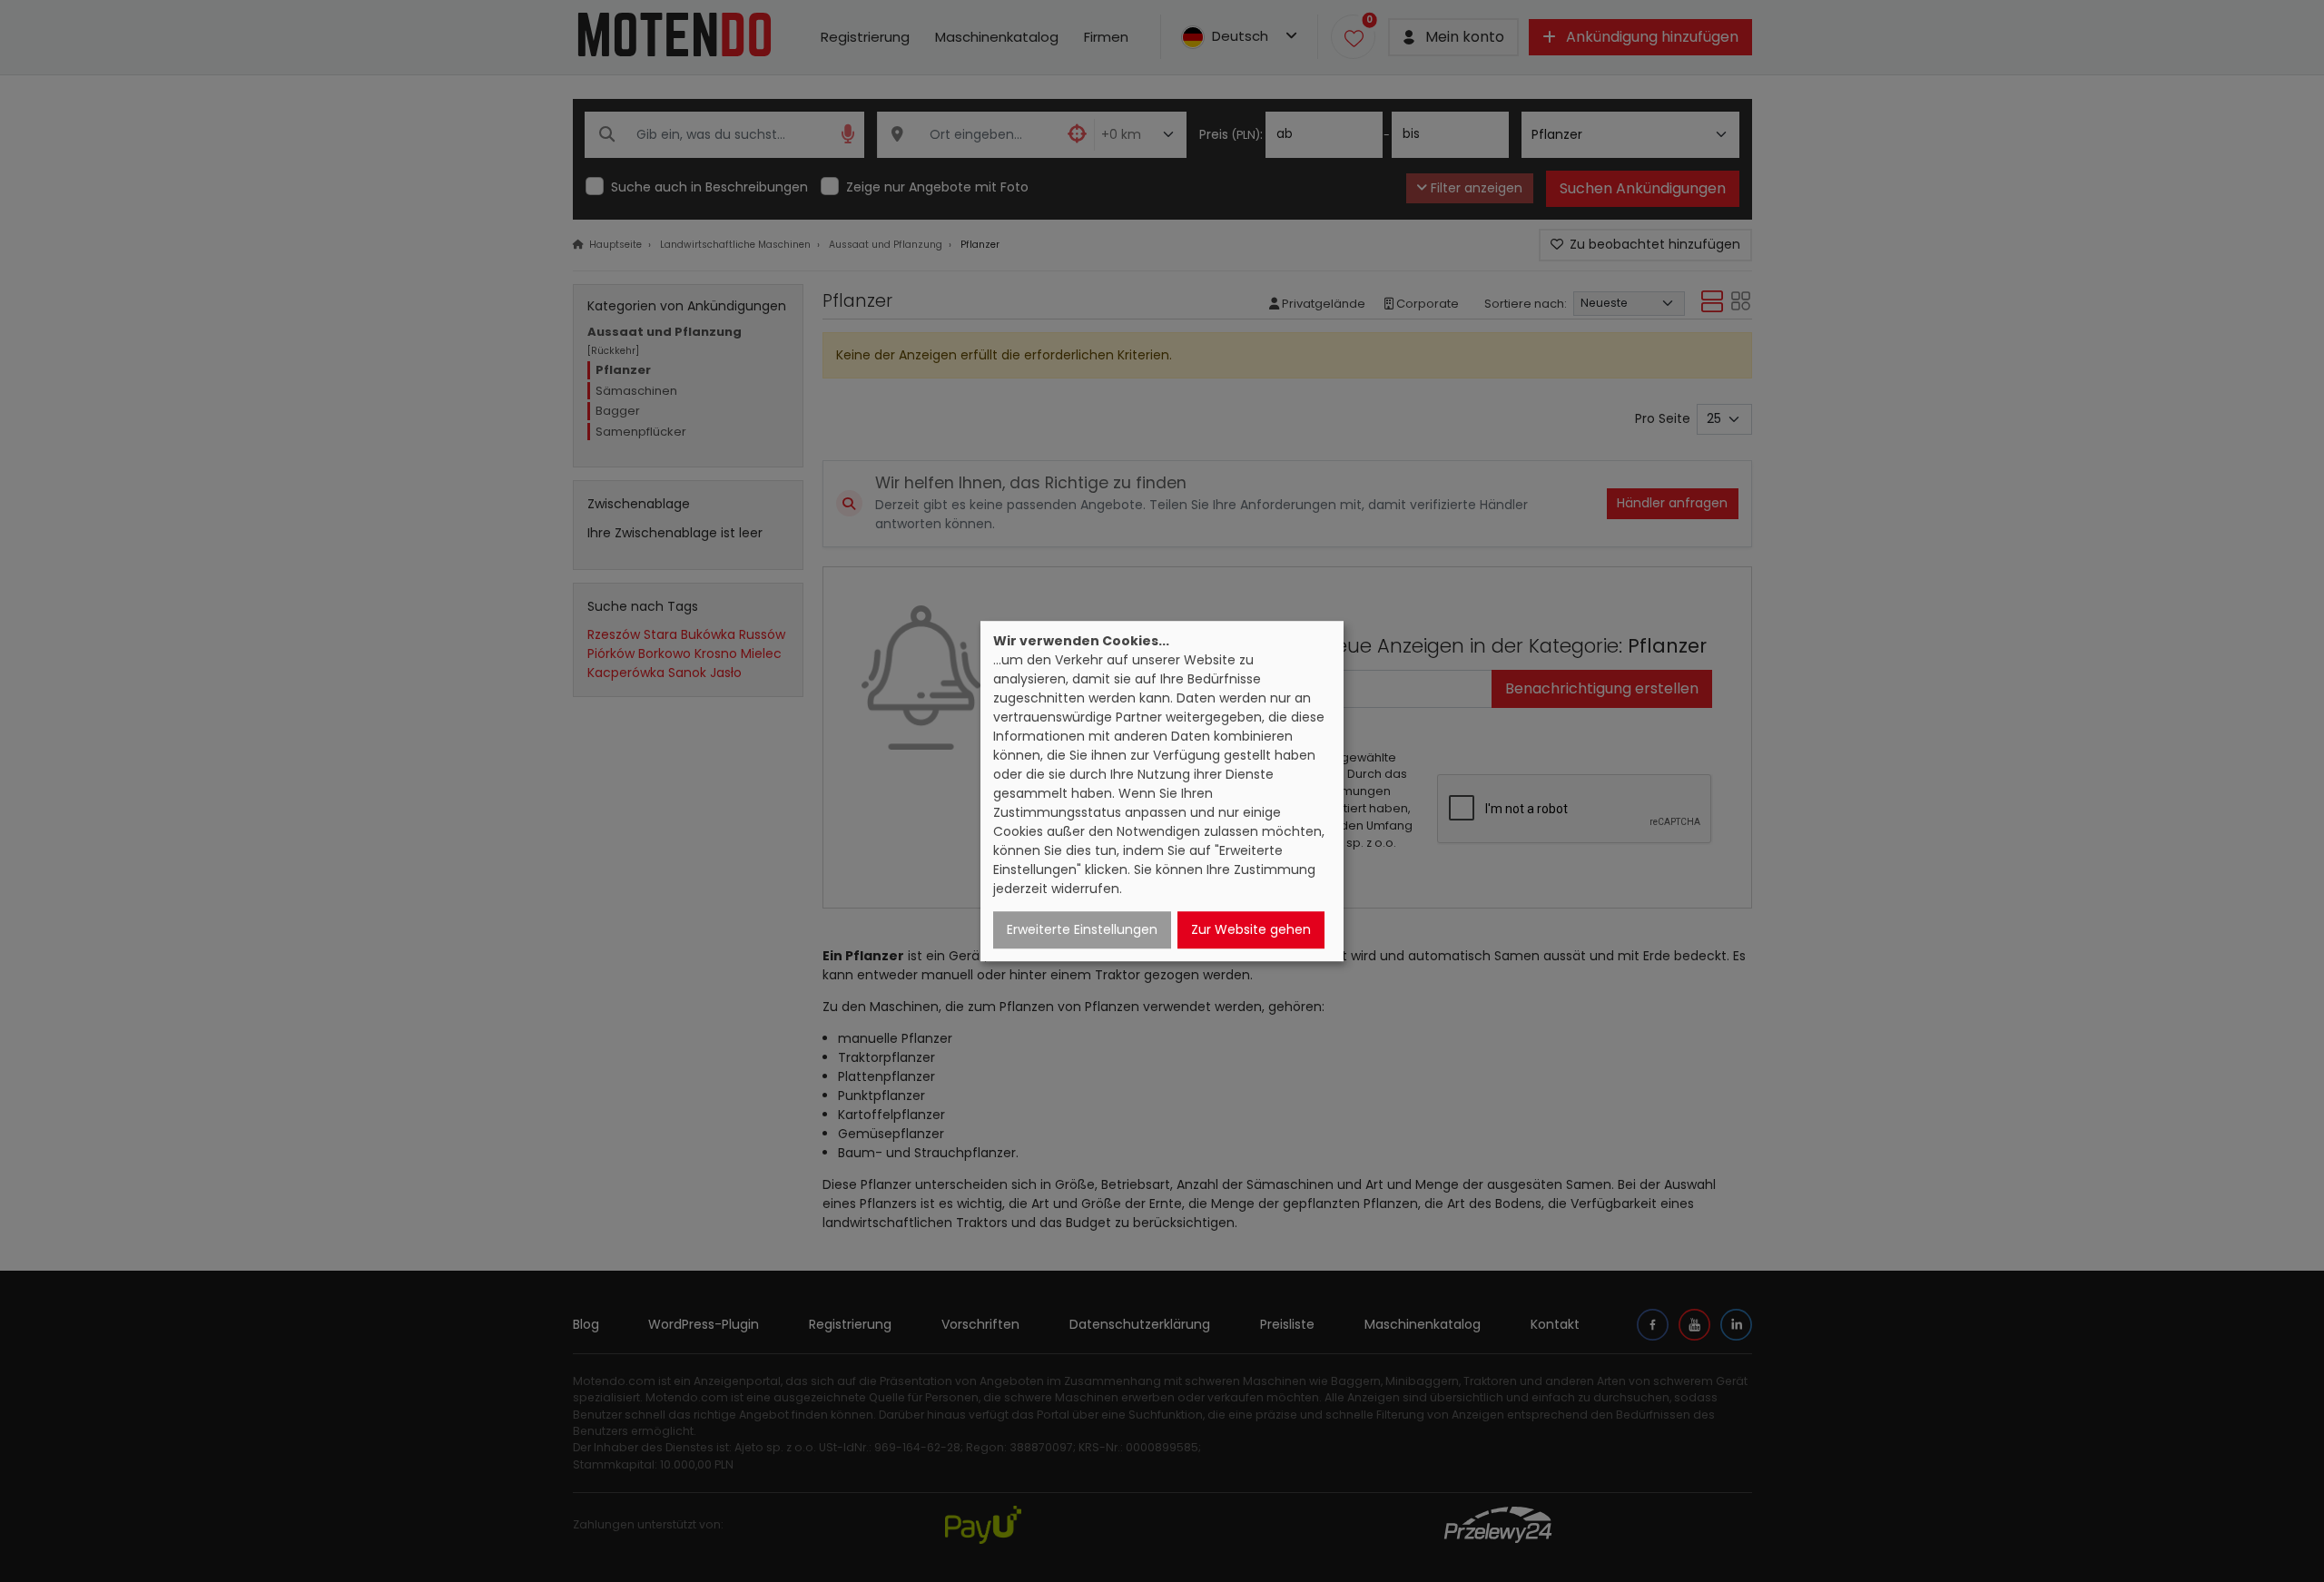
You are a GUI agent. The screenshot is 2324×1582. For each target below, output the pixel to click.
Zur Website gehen (1251, 929)
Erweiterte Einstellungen (1082, 929)
